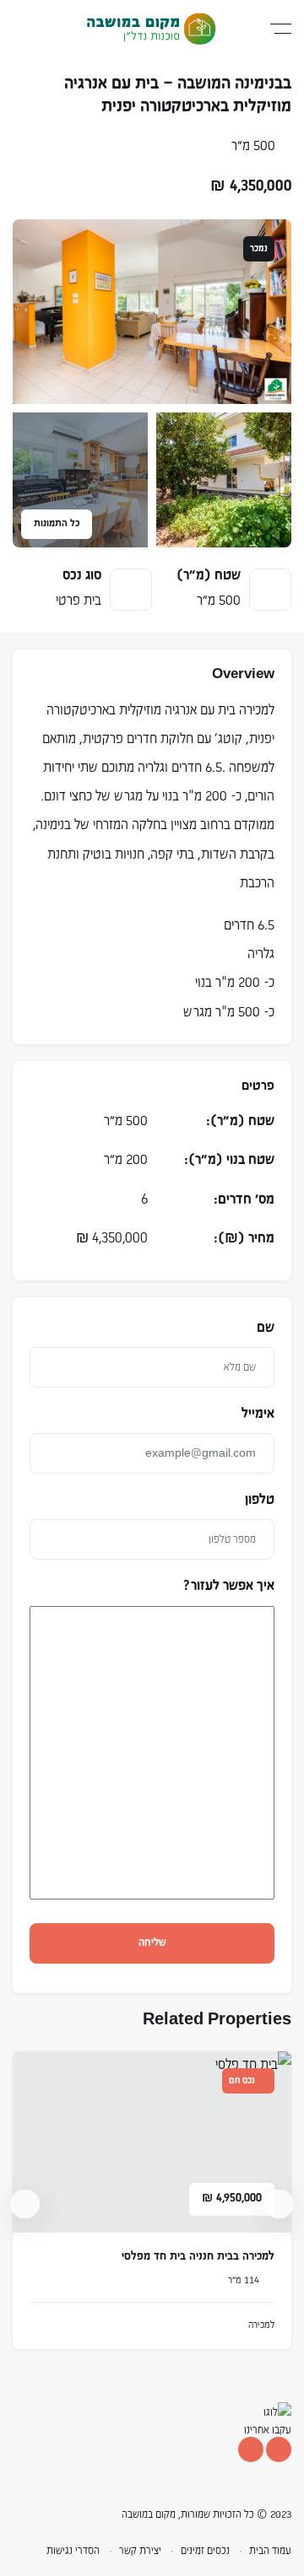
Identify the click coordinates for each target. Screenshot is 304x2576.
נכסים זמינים (205, 2551)
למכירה (261, 2325)
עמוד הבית (270, 2551)
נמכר (259, 249)
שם (266, 1328)
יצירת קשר (140, 2551)
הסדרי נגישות (73, 2551)
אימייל (258, 1415)
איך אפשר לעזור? (229, 1587)
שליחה (152, 1943)
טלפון (260, 1501)
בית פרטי (79, 601)
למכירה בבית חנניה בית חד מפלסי (198, 2257)
